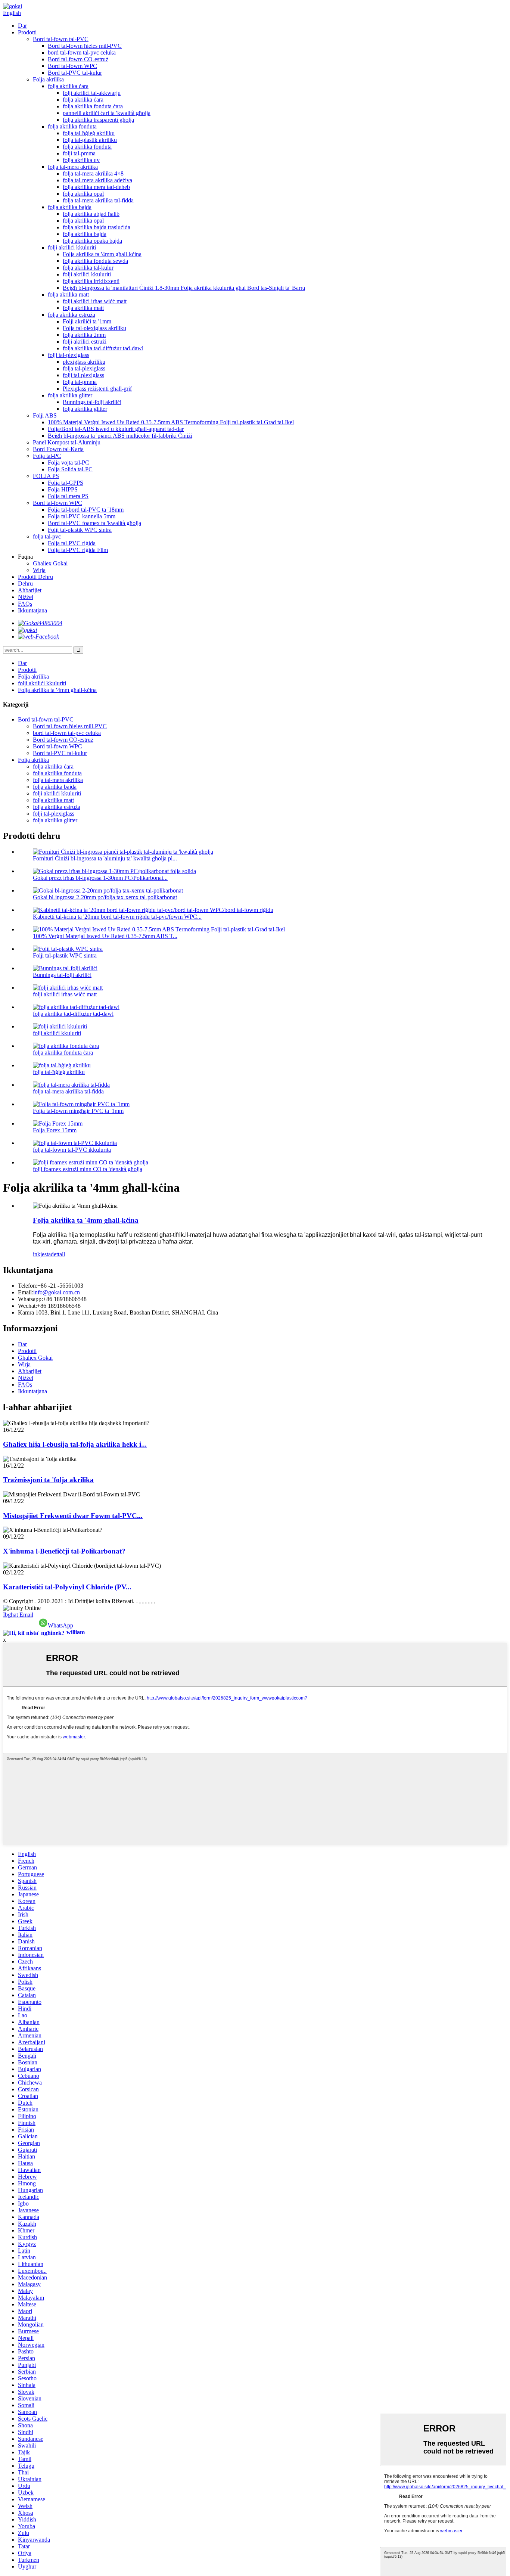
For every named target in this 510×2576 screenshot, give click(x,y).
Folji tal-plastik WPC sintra (80, 530)
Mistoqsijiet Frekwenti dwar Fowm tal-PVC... (73, 1516)
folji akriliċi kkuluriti (72, 247)
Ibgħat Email (18, 1615)
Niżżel (26, 597)
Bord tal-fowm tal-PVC (61, 39)
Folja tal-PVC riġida (72, 543)
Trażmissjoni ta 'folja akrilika (48, 1480)
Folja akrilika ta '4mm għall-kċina (102, 254)
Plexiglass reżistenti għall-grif (97, 389)
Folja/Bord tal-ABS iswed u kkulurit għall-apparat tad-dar (116, 429)
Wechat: (27, 1306)
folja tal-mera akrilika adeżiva (97, 180)
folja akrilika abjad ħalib (91, 214)
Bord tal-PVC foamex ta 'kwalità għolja (94, 523)
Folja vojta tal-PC (69, 463)
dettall (58, 1254)
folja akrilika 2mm (84, 335)
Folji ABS (45, 415)
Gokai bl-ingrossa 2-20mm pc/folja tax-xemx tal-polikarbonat (105, 897)
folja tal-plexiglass (84, 368)
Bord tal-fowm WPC (72, 66)
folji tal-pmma (79, 153)
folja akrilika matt (68, 294)
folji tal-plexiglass (69, 355)
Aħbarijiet (30, 590)
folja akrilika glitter (70, 395)
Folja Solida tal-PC (70, 469)
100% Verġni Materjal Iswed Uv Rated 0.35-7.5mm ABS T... (105, 936)
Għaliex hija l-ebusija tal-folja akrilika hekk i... (75, 1444)
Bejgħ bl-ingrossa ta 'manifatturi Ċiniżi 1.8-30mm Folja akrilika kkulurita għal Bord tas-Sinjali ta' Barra (184, 288)
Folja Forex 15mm (55, 1130)
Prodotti (27, 32)
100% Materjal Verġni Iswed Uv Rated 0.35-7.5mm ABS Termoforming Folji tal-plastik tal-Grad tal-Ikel (171, 422)
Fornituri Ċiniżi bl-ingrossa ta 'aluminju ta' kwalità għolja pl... (105, 858)
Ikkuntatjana (32, 610)
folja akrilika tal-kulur (88, 268)
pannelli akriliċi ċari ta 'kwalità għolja (107, 113)
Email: (26, 1292)
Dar (22, 26)
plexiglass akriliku (84, 362)
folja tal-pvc (47, 536)
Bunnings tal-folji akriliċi (92, 402)
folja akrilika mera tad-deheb (96, 187)
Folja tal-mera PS (68, 496)
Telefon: (28, 1286)
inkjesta (42, 1254)
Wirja (39, 570)
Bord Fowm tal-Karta (58, 449)
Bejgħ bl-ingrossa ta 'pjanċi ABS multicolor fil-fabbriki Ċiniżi (120, 436)
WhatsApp (60, 1625)
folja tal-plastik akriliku (90, 140)
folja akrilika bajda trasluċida (97, 227)
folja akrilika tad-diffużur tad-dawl (103, 348)
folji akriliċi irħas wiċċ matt (95, 301)
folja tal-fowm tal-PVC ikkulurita (72, 1150)
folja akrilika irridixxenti (91, 281)
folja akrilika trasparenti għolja (98, 120)
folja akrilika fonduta (72, 126)
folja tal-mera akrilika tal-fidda (98, 200)
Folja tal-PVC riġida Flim (78, 550)
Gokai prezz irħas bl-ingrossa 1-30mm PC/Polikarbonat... (100, 878)
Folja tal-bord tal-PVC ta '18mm (86, 510)
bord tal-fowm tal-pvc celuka (82, 52)
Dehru (25, 584)
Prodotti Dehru (35, 577)
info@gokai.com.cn (57, 1292)
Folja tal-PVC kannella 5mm (82, 516)
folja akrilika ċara (68, 86)
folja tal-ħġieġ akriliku (89, 133)
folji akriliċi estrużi (85, 342)
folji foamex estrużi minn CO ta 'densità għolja (88, 1169)
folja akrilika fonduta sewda (95, 261)
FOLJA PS (46, 476)
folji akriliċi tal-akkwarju (92, 93)
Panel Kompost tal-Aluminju (67, 442)
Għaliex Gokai (50, 563)
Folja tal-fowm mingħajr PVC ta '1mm (78, 1111)
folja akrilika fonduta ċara (93, 106)
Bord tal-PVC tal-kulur (75, 73)
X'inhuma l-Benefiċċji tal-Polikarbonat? (64, 1551)
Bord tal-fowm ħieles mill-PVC (85, 46)
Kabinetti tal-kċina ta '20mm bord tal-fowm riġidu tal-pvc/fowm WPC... (117, 917)
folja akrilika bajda (70, 207)
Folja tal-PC (47, 456)
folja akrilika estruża (71, 315)
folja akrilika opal (83, 194)
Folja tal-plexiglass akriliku (94, 328)
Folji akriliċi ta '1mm (87, 321)
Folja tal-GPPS (66, 483)
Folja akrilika (48, 79)
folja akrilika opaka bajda (92, 241)
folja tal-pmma (80, 382)
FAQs (25, 604)
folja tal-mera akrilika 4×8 (93, 173)
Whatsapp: (30, 1299)
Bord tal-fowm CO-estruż (78, 59)
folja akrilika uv (81, 160)
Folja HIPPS (63, 489)
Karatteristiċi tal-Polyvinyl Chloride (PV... (67, 1587)
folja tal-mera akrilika (73, 167)
